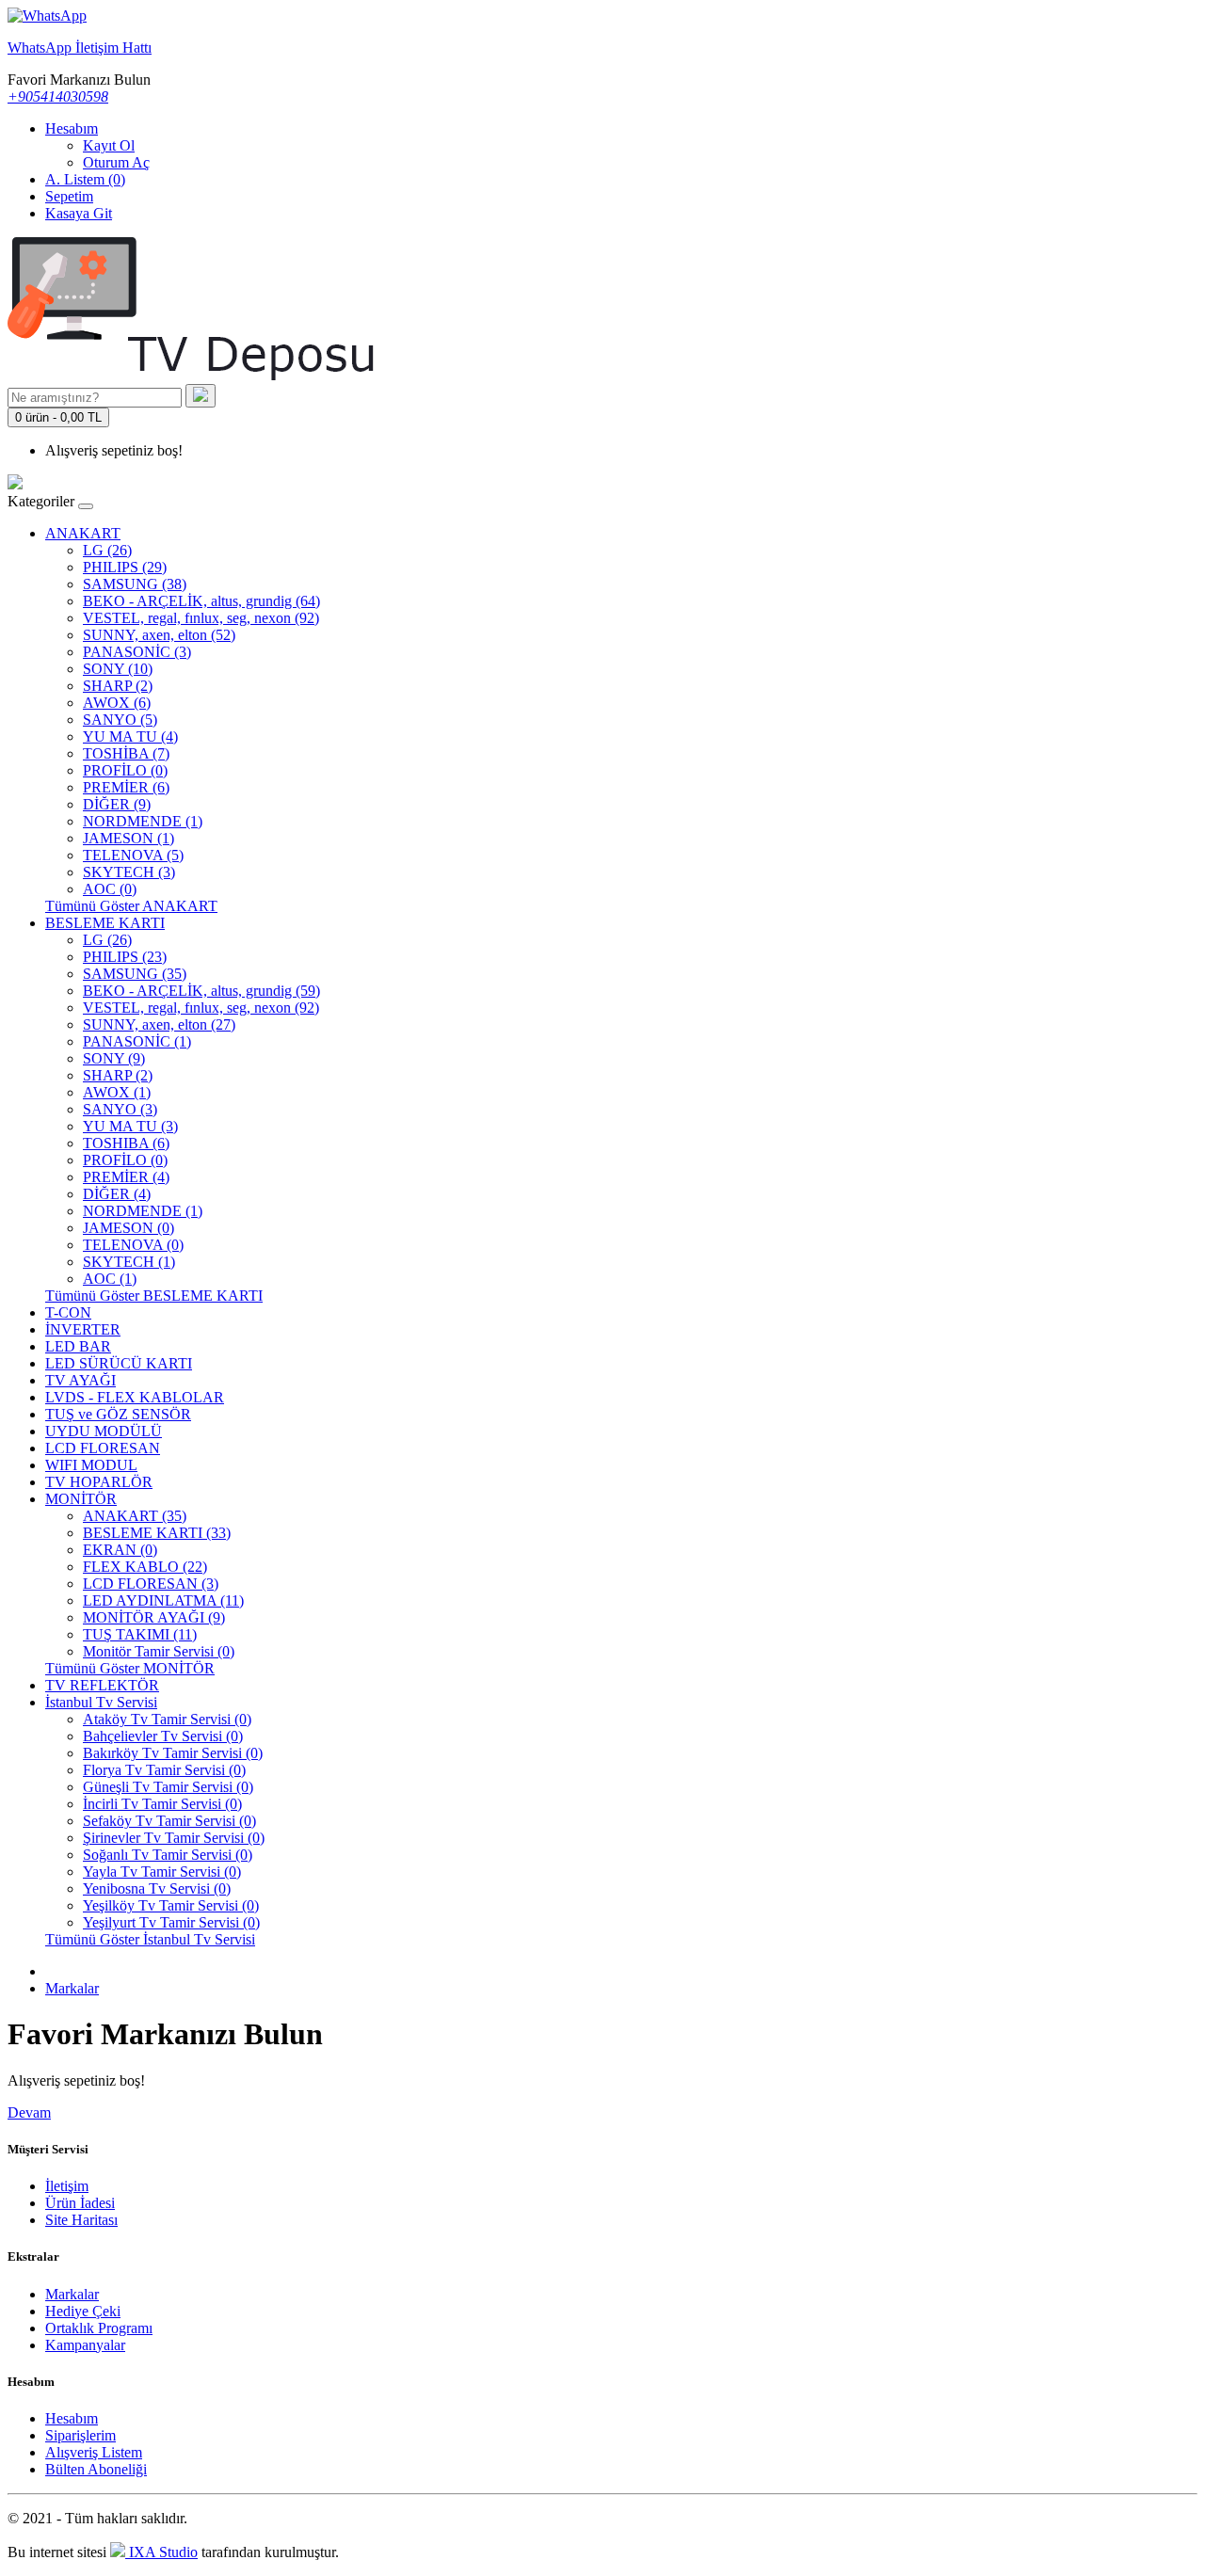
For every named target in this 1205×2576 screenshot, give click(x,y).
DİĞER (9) (117, 804)
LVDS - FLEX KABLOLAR (135, 1397)
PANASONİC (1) (137, 1041)
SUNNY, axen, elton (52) (159, 635)
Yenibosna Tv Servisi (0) (157, 1888)
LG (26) (107, 550)
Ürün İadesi (80, 2203)
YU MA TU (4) (130, 736)
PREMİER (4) (126, 1177)
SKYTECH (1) (129, 1262)
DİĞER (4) (117, 1194)
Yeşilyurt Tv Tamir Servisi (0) (171, 1922)
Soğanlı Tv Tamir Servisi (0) (168, 1855)
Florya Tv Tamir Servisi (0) (164, 1770)
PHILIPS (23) (125, 957)
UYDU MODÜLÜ (104, 1431)
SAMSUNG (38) (135, 584)
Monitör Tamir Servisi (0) (159, 1651)
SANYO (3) (120, 1109)
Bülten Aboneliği (96, 2469)
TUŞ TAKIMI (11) (140, 1634)
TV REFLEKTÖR (102, 1685)
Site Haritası (81, 2220)
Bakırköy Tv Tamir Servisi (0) (173, 1753)
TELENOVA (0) (133, 1245)
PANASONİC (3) (137, 652)
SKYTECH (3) (129, 872)
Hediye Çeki (83, 2311)
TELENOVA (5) (133, 855)
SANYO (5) (120, 720)
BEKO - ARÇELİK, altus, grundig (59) (201, 991)
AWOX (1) (117, 1092)
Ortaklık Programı (99, 2328)
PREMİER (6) (126, 787)
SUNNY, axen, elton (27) (159, 1024)
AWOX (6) (117, 703)
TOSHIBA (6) (126, 1143)
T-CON (68, 1312)
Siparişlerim (80, 2435)
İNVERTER (83, 1329)
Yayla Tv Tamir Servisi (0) (162, 1872)
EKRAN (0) (120, 1550)
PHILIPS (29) (125, 567)
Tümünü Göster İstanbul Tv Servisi (150, 1939)
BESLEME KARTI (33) (157, 1533)
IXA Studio (161, 2552)
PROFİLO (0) (125, 770)
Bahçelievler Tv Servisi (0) (163, 1736)
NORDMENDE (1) (143, 821)
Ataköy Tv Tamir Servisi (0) (167, 1719)
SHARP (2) (118, 686)
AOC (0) (110, 889)
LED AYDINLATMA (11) (163, 1600)
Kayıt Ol (109, 145)
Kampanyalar (85, 2345)
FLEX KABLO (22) (145, 1567)
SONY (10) (118, 669)
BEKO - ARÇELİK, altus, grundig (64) (201, 601)
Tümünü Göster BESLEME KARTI (154, 1296)
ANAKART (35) (135, 1516)
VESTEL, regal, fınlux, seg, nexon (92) (201, 618)
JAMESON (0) (129, 1228)
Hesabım (72, 2418)
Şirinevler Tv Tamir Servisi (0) (174, 1838)
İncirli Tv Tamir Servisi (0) (162, 1804)
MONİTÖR (81, 1499)
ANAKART (83, 533)
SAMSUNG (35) (135, 974)
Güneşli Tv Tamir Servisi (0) (168, 1787)
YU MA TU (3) (130, 1126)
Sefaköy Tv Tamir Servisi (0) (169, 1821)
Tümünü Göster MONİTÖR (130, 1668)
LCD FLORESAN (103, 1448)
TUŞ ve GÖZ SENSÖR (118, 1414)
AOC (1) (110, 1279)
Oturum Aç (116, 162)
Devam (29, 2112)
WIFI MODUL (91, 1465)
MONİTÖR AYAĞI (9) (154, 1617)
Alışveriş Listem (94, 2452)
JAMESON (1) (129, 838)
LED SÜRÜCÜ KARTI (119, 1363)
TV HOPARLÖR (99, 1482)
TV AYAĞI (80, 1380)
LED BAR (78, 1346)
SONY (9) (114, 1058)
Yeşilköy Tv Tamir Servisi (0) (171, 1905)
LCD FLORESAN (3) (151, 1584)
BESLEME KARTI (105, 923)
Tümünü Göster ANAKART (131, 906)
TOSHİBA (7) (126, 753)
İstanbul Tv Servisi (101, 1702)
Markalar (72, 1988)
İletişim (67, 2186)
